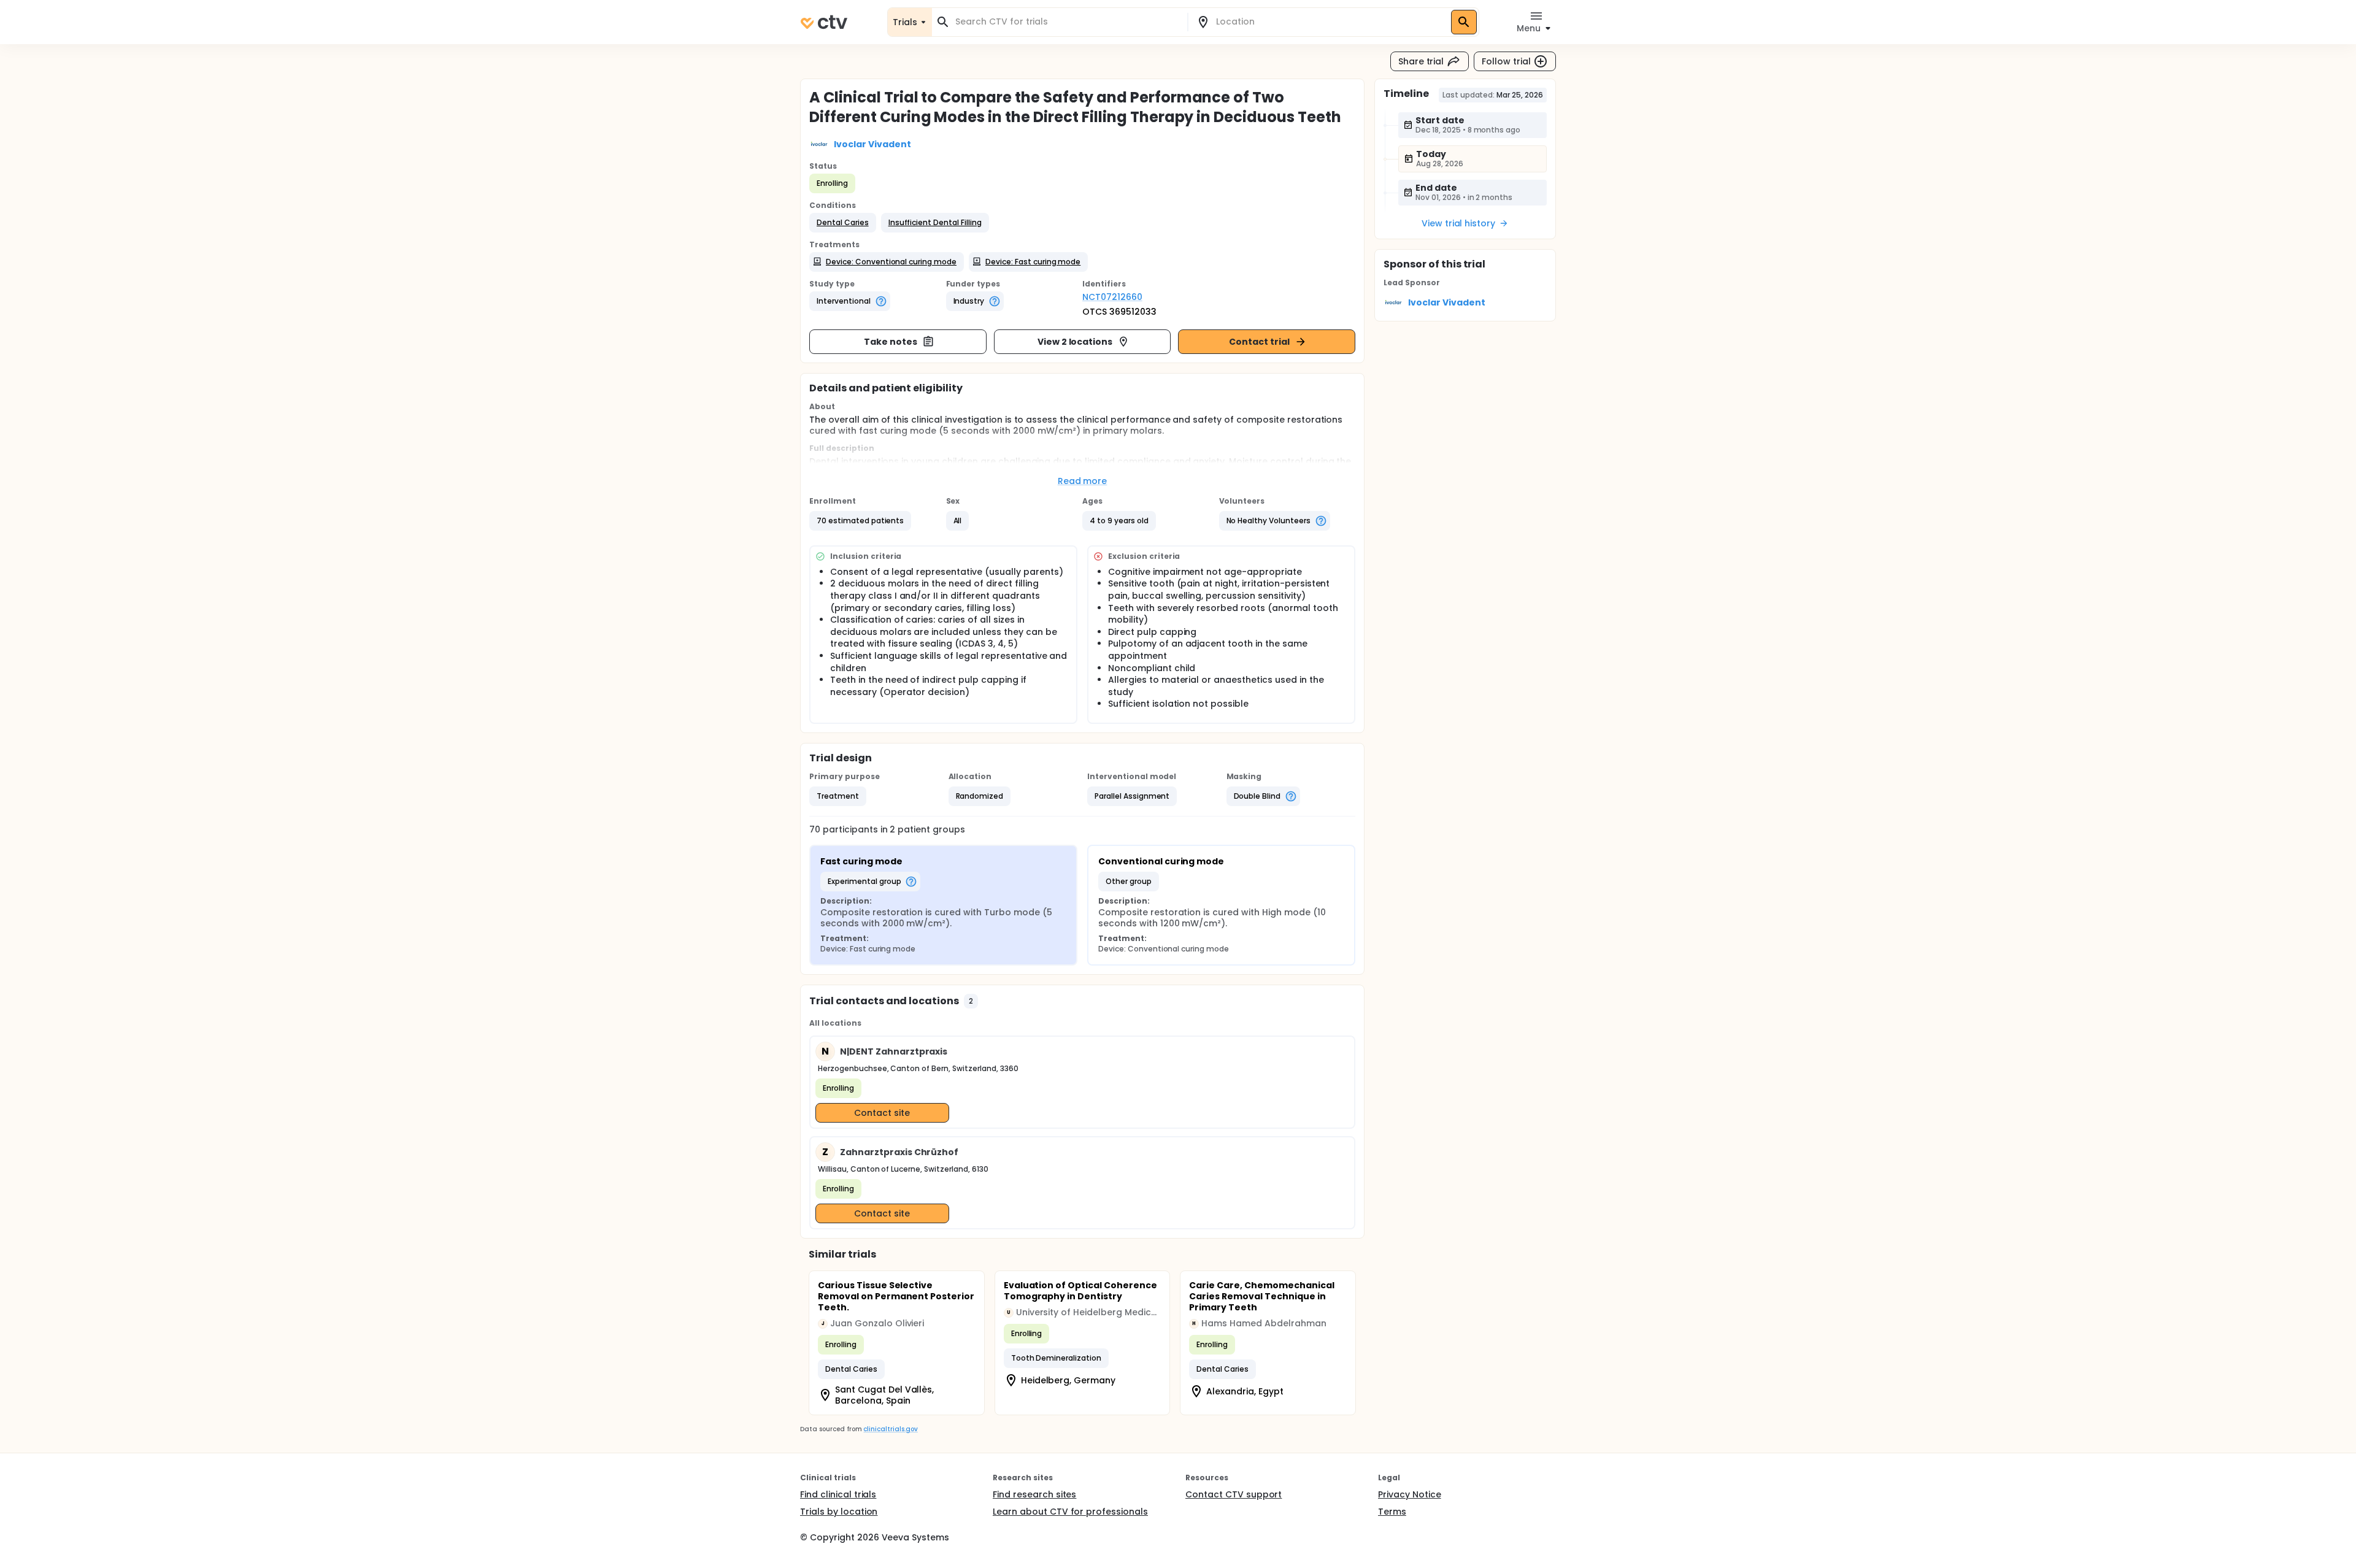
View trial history (1458, 223)
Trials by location (839, 1512)
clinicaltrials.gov (890, 1429)
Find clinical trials (838, 1494)
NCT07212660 (1112, 297)
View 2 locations (1075, 342)
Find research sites (1034, 1494)
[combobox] (1067, 22)
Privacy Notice (1410, 1494)
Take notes (891, 342)
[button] (843, 223)
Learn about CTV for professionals (1070, 1512)
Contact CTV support (1234, 1494)
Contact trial (1259, 342)
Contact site (882, 1113)
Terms (1392, 1512)
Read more (1083, 481)
